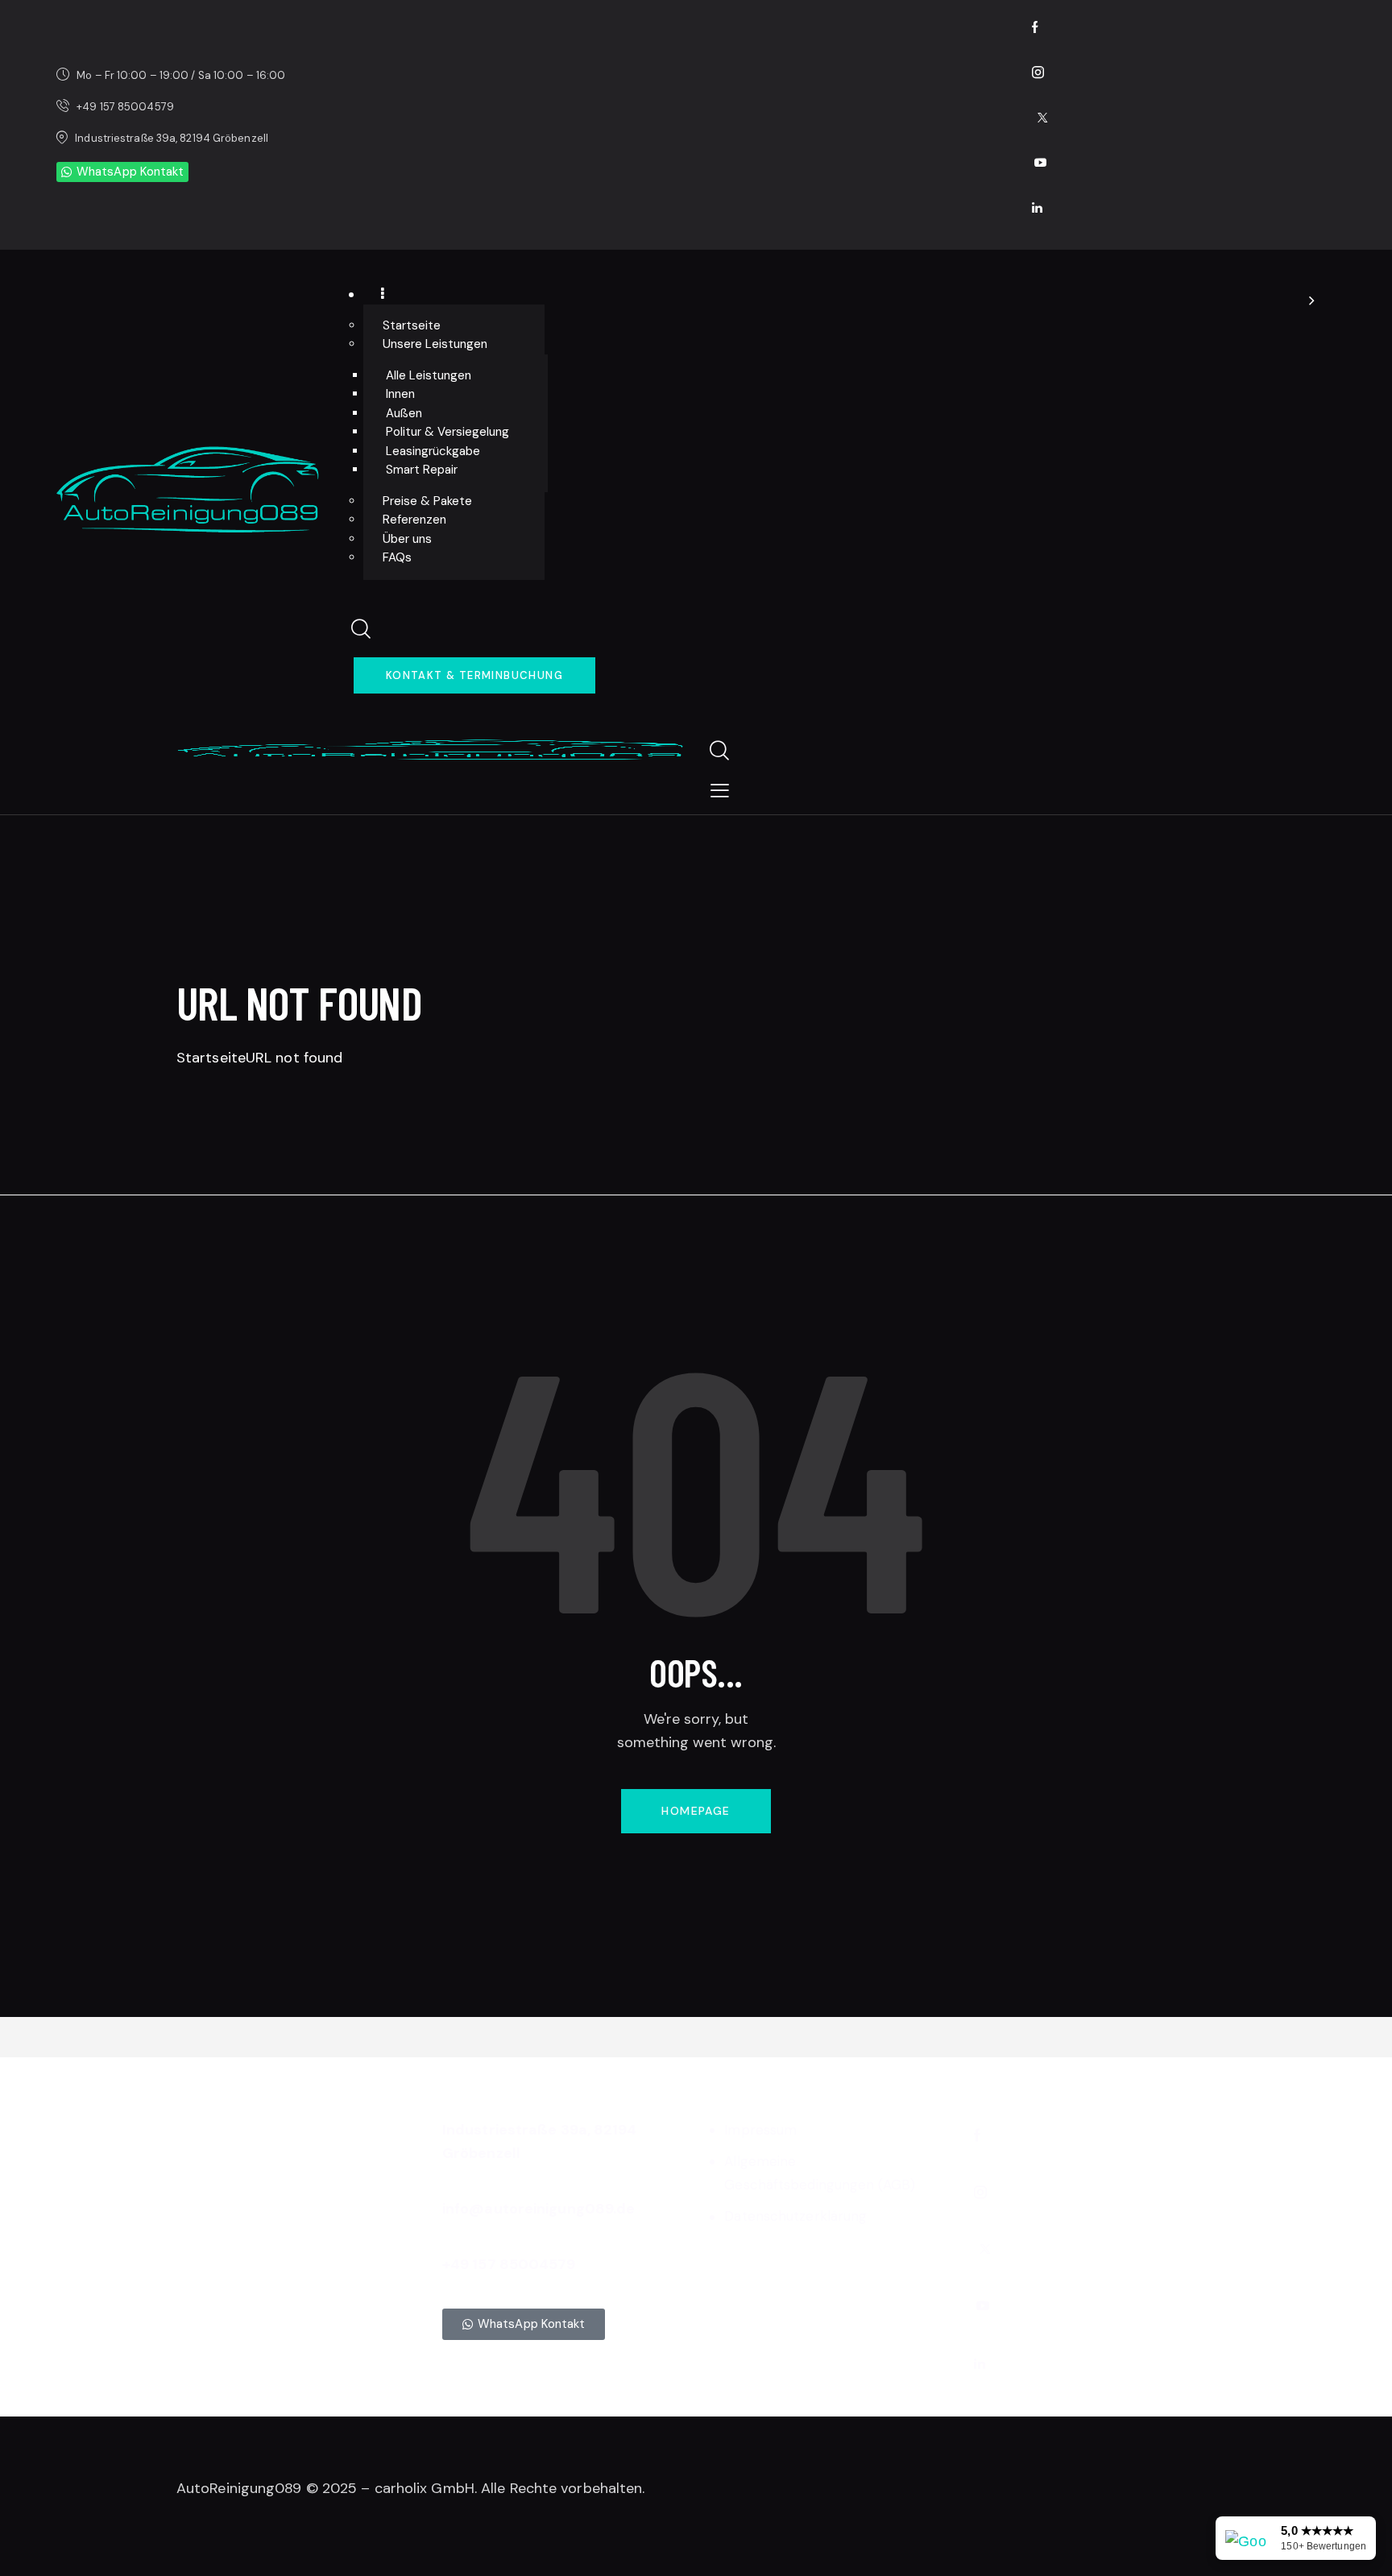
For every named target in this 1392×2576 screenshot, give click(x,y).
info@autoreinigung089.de (539, 2209)
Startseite (211, 1058)
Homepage (696, 1811)
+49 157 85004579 (509, 2264)
